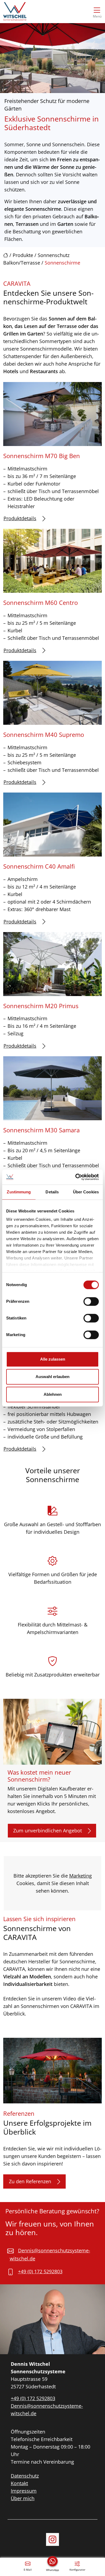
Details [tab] (52, 1192)
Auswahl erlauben (52, 1377)
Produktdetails (20, 518)
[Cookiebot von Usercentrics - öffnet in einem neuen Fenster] (76, 1177)
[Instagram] (52, 2539)
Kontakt (19, 2483)
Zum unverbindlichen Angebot (48, 1831)
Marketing (80, 1876)
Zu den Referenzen (30, 2181)
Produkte (23, 255)
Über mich (23, 2498)
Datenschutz (25, 2476)
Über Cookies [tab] (86, 1192)
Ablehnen (53, 1394)
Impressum (24, 2491)
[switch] (91, 1301)
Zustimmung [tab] (19, 1192)
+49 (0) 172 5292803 (40, 2271)
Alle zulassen (53, 1359)
